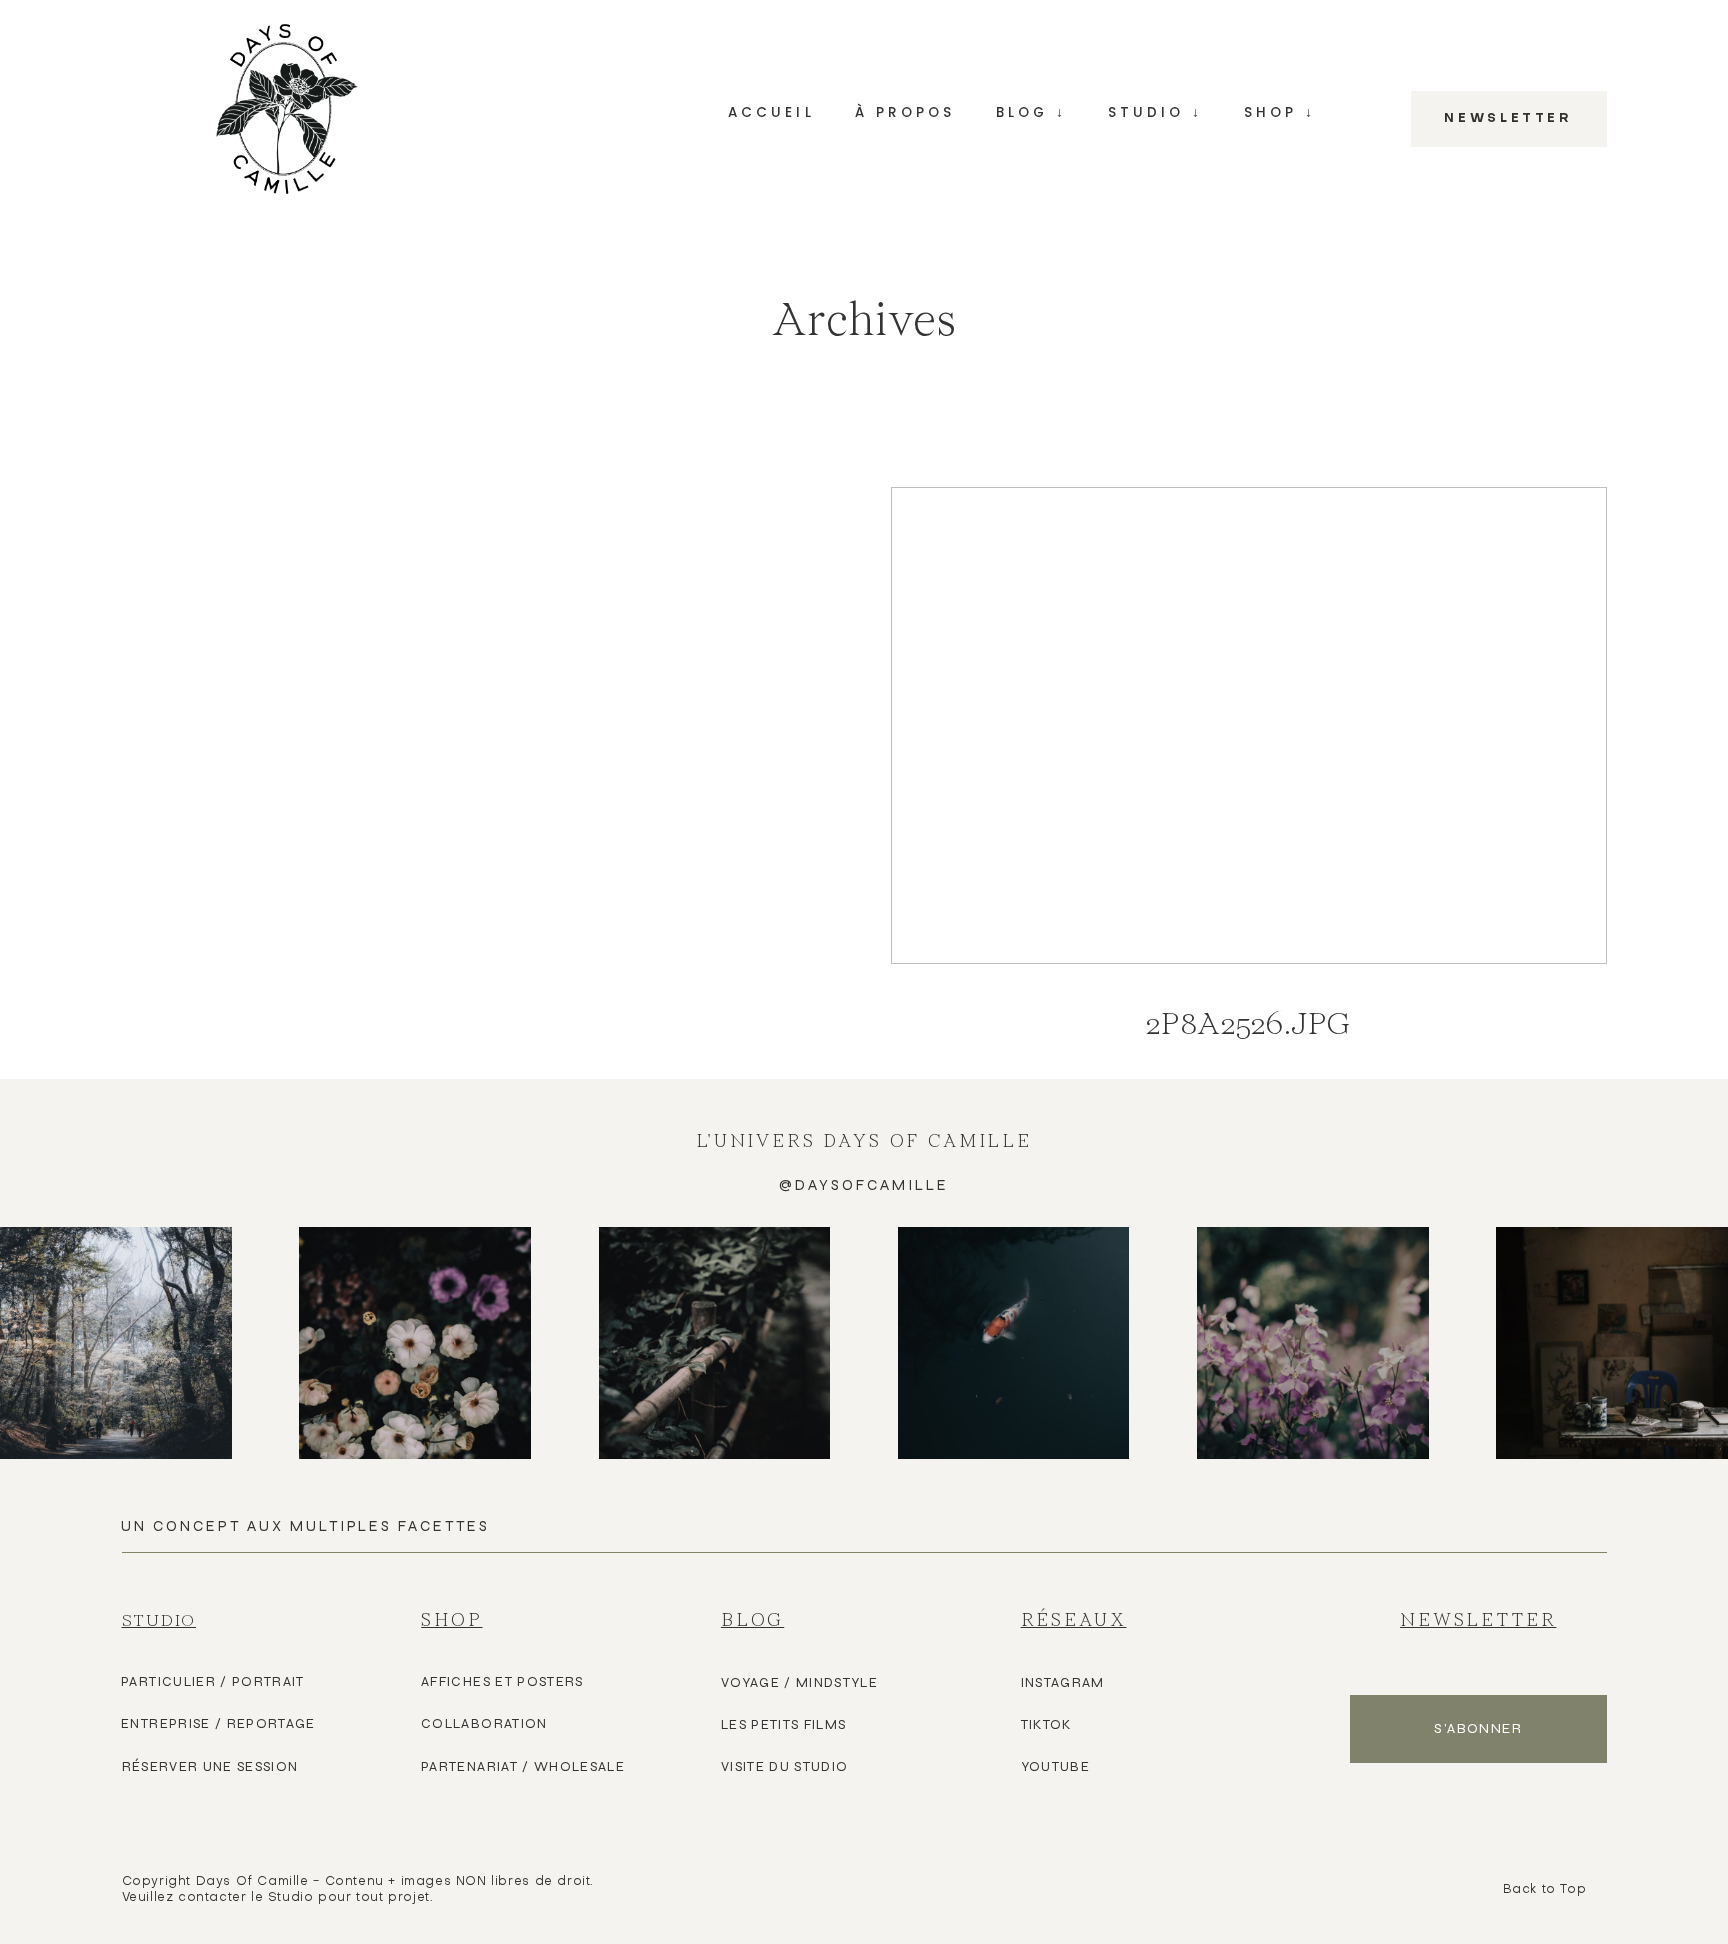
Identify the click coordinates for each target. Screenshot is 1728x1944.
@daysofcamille (864, 1185)
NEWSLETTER (1508, 119)
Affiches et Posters (502, 1682)
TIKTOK (1046, 1725)
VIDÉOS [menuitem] (1031, 284)
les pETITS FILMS (784, 1725)
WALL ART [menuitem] (1279, 230)
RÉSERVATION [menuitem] (1155, 284)
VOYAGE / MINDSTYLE (799, 1683)
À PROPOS (905, 113)
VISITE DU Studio (785, 1767)
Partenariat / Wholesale (523, 1767)
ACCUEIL (771, 113)
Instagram (1063, 1683)
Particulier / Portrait (213, 1682)
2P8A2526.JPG (1249, 783)
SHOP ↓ (1280, 113)
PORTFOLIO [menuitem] (1155, 230)
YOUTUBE (1055, 1767)
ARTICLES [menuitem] (1031, 230)
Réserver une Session (210, 1767)
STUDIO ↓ (1155, 113)
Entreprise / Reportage (218, 1724)
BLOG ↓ (1031, 113)
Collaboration (484, 1724)
